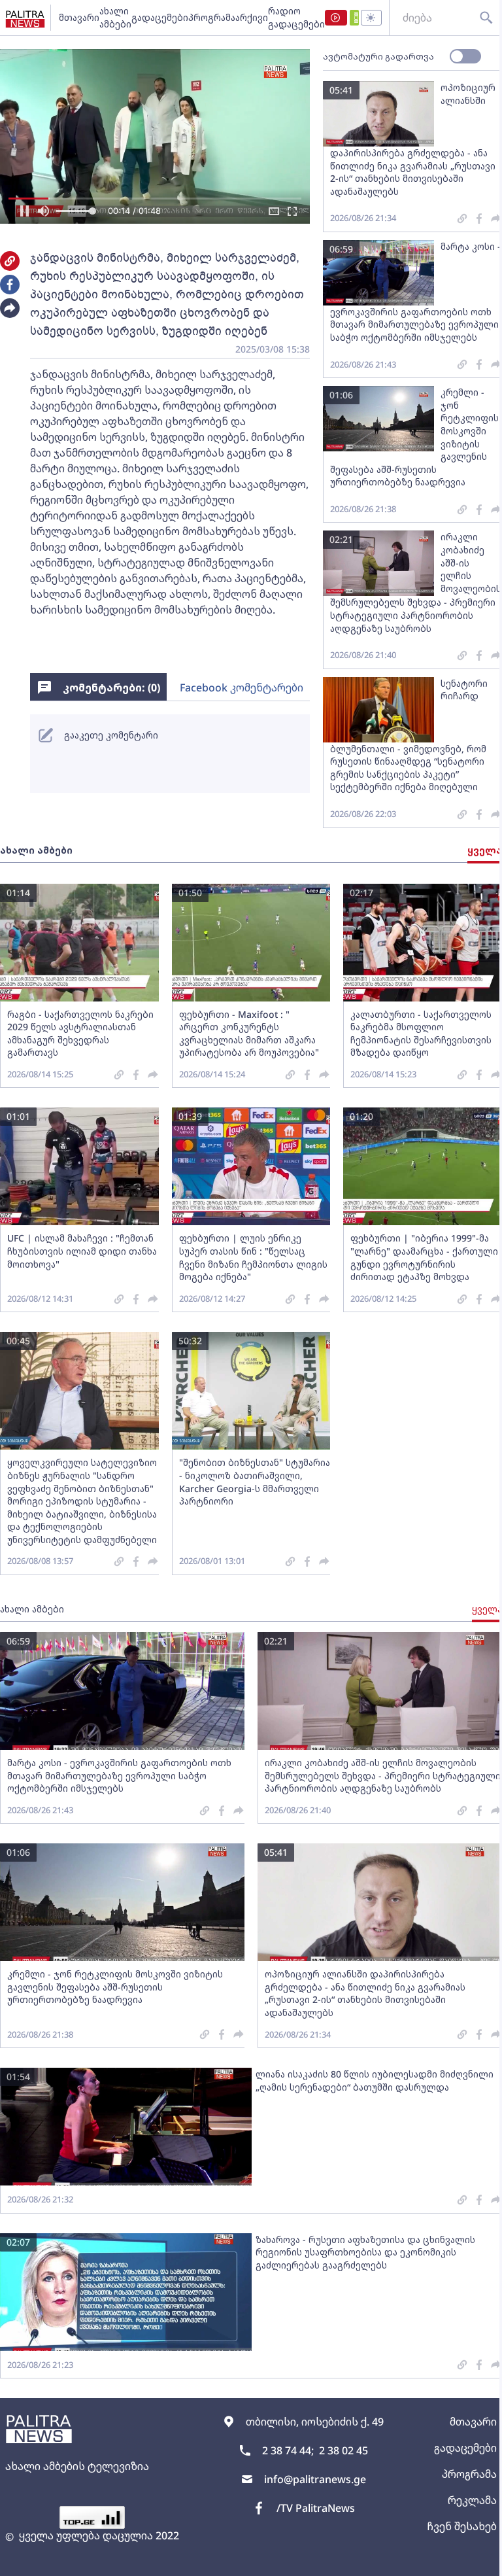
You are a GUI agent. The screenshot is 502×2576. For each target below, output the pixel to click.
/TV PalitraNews (316, 2508)
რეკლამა (472, 2500)
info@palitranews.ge (315, 2479)
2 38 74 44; (288, 2450)
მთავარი (79, 17)
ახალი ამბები (115, 17)
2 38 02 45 (343, 2450)
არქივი (252, 17)
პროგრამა (212, 17)
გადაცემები (160, 17)
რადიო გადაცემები (296, 17)
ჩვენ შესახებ (462, 2526)
